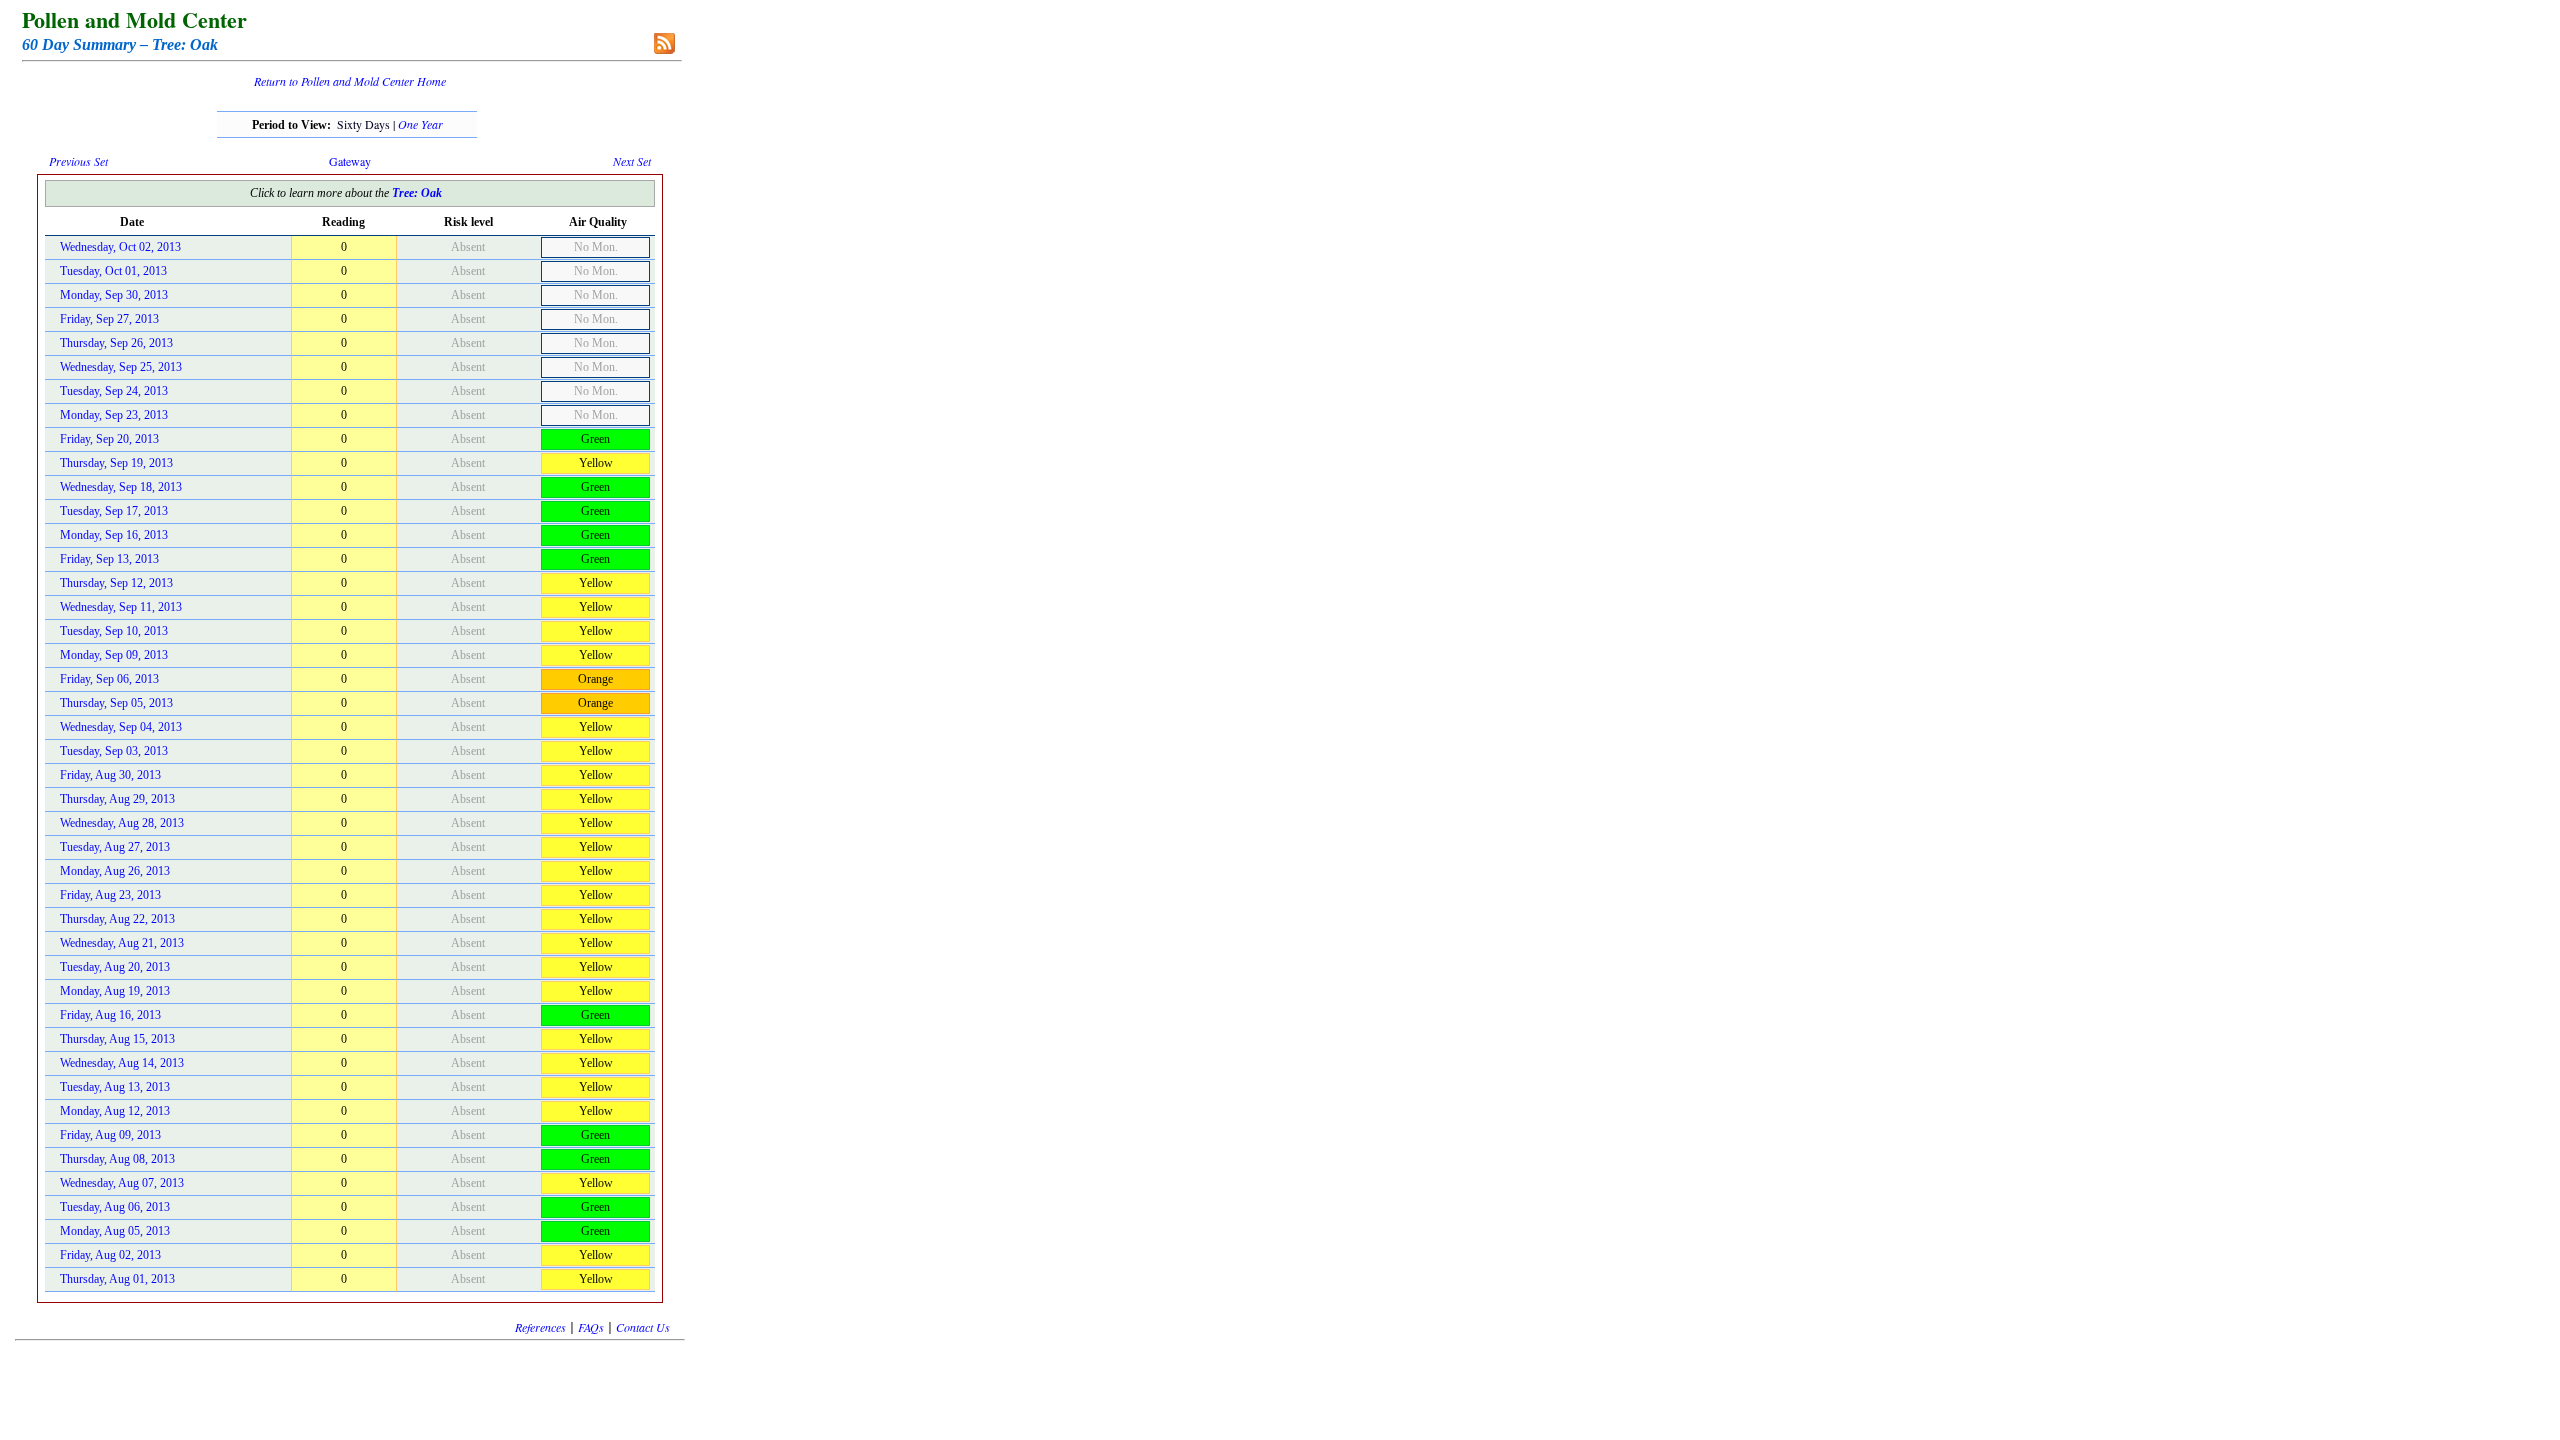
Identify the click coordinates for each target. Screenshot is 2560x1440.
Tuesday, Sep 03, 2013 (114, 751)
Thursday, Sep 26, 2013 (116, 343)
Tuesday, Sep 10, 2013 (114, 631)
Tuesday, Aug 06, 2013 (115, 1207)
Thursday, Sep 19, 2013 (116, 463)
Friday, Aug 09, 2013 (110, 1135)
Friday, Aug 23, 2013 (110, 895)
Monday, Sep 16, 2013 (114, 535)
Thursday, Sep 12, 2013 (116, 583)
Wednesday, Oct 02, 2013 (120, 247)
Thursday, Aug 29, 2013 (117, 799)
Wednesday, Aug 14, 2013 (122, 1063)
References (540, 1327)
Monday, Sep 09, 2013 (114, 655)
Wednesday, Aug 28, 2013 (122, 823)
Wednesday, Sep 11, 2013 (121, 607)
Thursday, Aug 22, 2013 (117, 919)
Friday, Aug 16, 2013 (110, 1015)
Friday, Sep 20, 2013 (109, 439)
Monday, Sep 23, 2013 (114, 415)
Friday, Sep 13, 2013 (109, 559)
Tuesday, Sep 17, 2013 (114, 511)
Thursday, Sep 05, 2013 (116, 703)
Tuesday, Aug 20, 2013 (115, 967)
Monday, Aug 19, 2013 (115, 991)
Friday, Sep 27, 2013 (109, 319)
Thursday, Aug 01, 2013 (117, 1279)
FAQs (591, 1327)
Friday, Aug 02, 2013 (110, 1255)
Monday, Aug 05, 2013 (115, 1231)
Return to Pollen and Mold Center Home (350, 81)
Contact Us (643, 1327)
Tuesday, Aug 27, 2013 (115, 847)
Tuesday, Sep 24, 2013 (114, 391)
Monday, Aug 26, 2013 (115, 871)
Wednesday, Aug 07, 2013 (122, 1183)
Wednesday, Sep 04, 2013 (121, 727)
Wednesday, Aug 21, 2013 (122, 943)
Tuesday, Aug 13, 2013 (115, 1087)
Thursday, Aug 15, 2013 (117, 1039)
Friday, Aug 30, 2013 (110, 775)
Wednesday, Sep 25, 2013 (121, 367)
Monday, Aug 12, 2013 (115, 1111)
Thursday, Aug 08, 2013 (117, 1159)
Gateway (350, 161)
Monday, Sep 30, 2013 (114, 295)
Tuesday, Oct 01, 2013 (113, 271)
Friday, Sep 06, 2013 (109, 679)
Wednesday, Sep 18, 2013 (121, 487)
